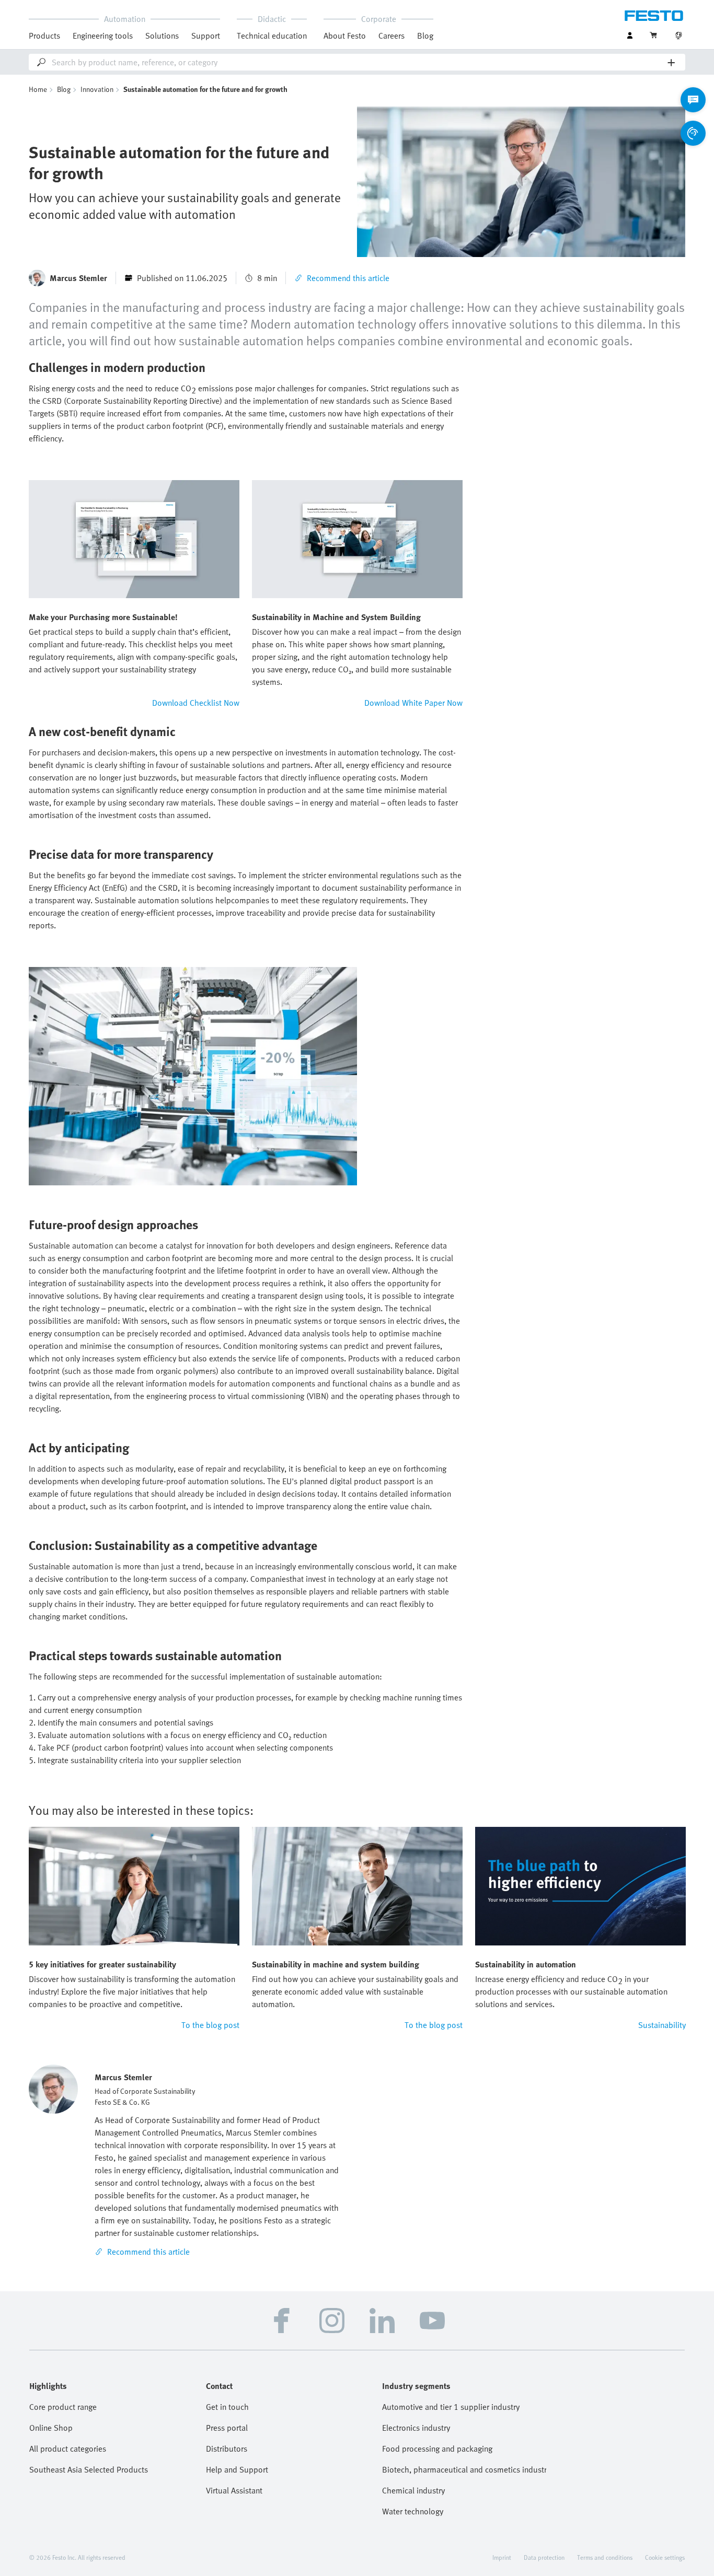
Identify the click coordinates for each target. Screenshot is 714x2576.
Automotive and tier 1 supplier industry (451, 2407)
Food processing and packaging (437, 2449)
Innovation (97, 89)
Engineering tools (103, 36)
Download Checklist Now (196, 703)
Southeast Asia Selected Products (89, 2469)
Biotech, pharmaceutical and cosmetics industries (464, 2469)
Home (38, 89)
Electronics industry (416, 2428)
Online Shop (51, 2428)
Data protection (544, 2557)
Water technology (413, 2511)
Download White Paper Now (413, 703)
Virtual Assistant (234, 2490)
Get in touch (227, 2407)
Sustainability (662, 2025)
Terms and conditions (605, 2557)
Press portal (227, 2428)
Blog (425, 36)
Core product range (63, 2407)
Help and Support (237, 2469)
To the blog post (210, 2025)
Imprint (502, 2557)
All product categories (68, 2449)
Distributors (227, 2449)
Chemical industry (413, 2490)
